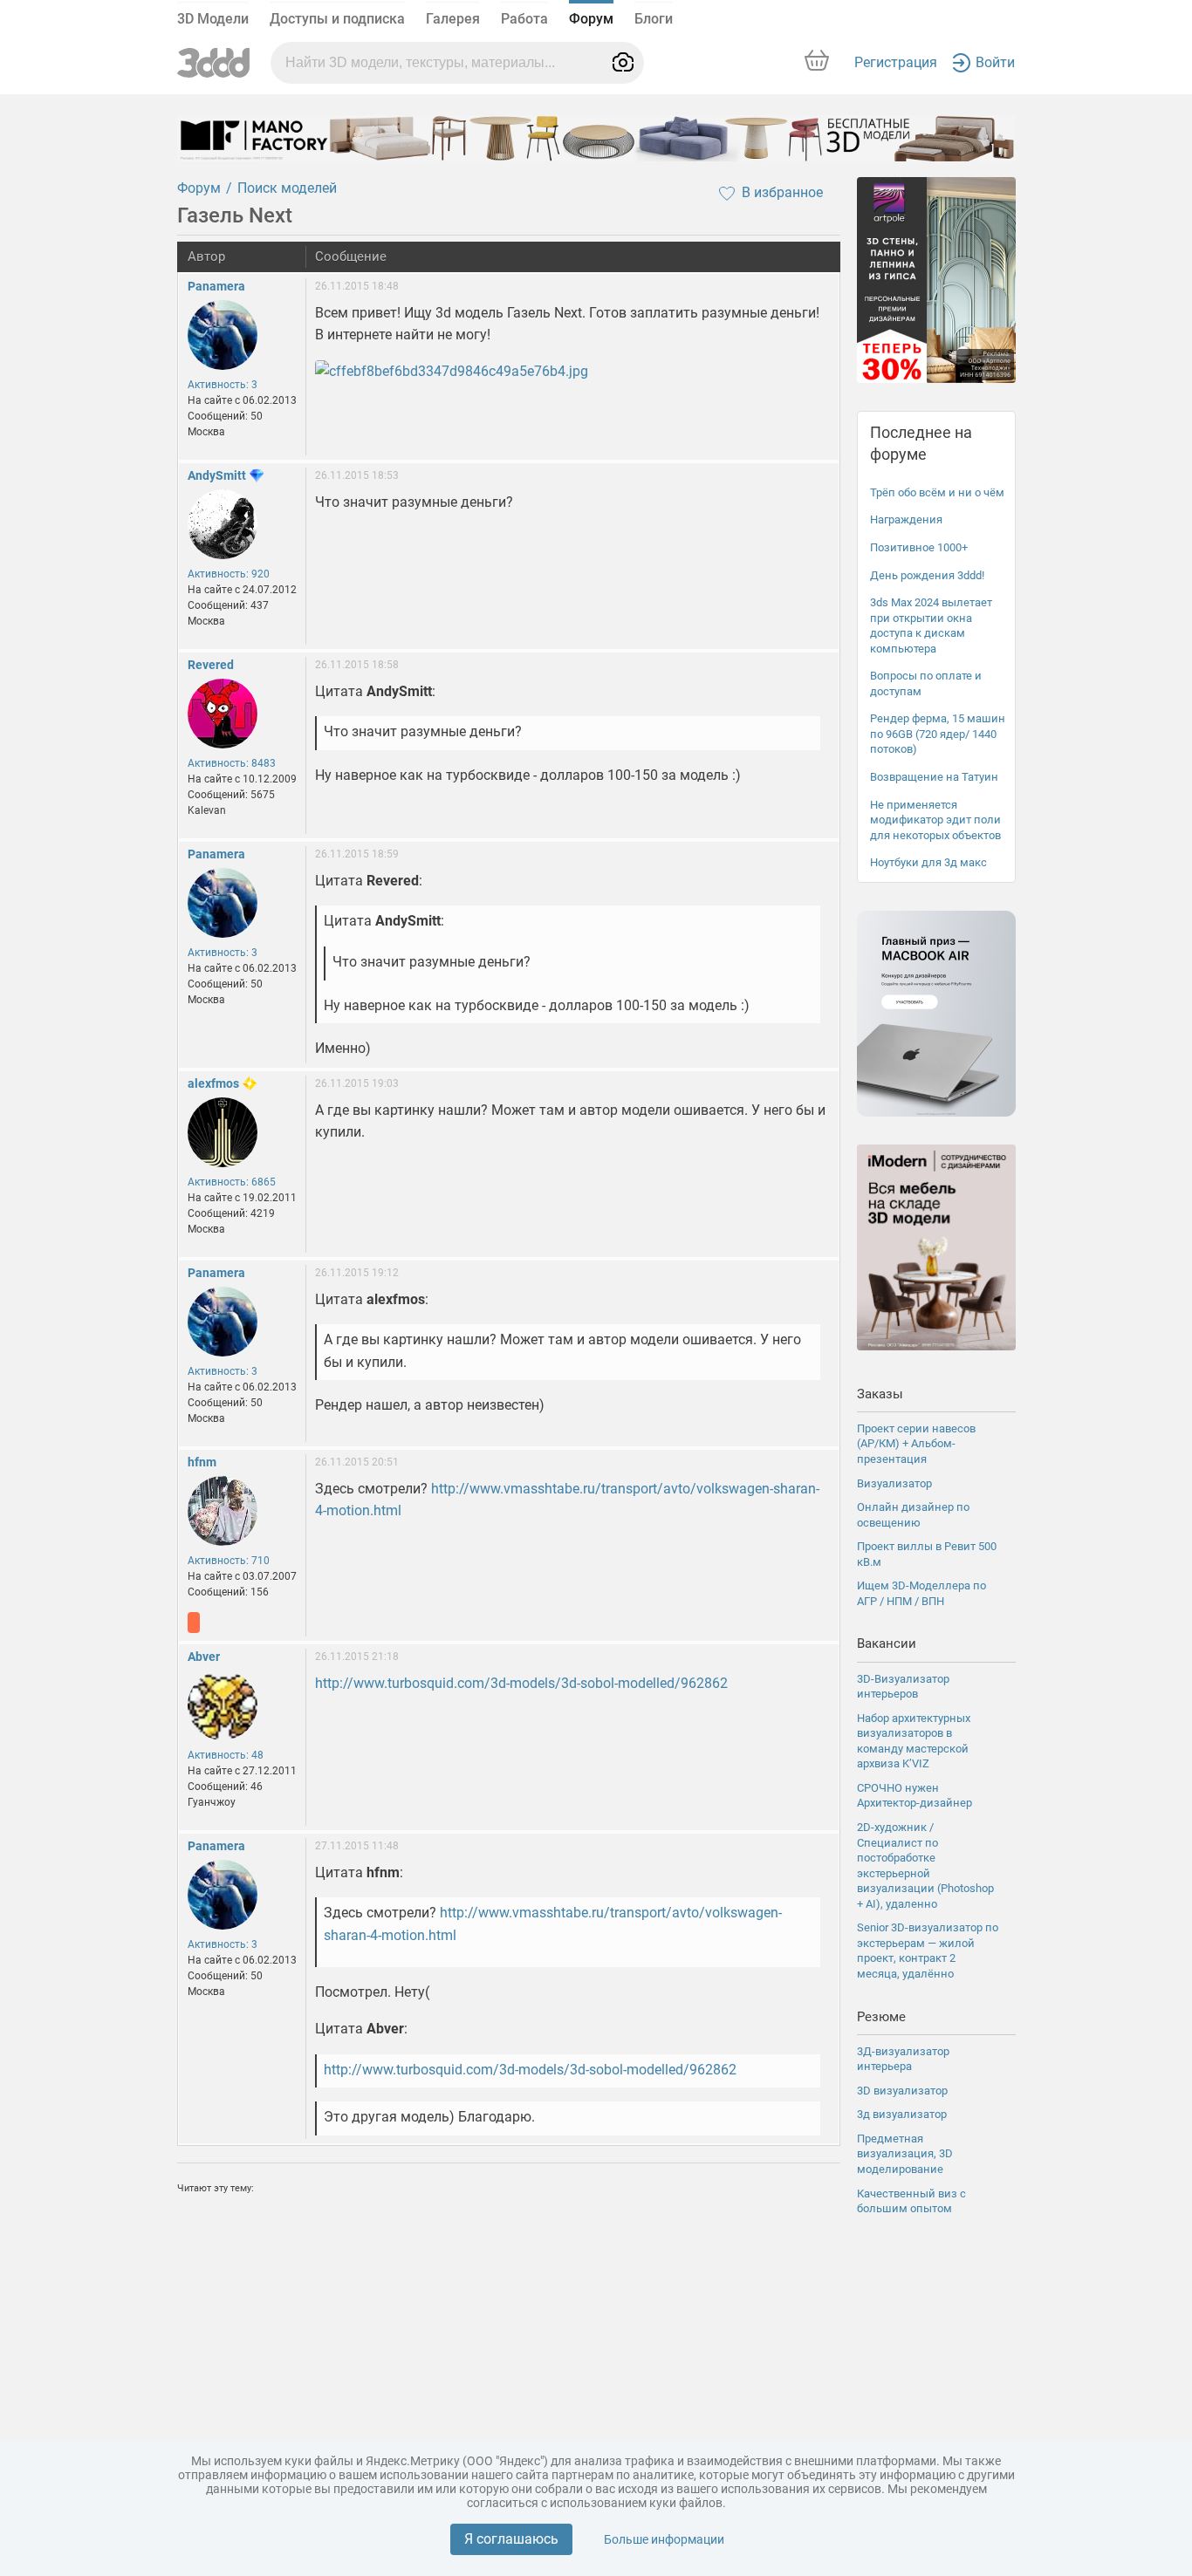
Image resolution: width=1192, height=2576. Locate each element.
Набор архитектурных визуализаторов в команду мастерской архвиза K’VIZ (914, 1741)
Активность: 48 (226, 1755)
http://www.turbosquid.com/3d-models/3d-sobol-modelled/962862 (521, 1683)
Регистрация (896, 62)
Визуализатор (894, 1483)
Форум (591, 19)
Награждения (906, 519)
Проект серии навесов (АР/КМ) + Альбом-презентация (916, 1444)
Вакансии (887, 1643)
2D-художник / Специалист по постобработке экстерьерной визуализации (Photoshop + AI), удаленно (925, 1865)
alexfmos (213, 1083)
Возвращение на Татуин (934, 777)
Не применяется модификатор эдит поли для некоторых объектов (935, 820)
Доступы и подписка (337, 19)
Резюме (881, 2017)
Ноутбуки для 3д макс (928, 862)
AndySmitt (217, 475)
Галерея (453, 19)
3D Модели (213, 19)
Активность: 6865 (232, 1182)
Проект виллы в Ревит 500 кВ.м (927, 1554)
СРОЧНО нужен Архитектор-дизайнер (915, 1796)
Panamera (216, 286)
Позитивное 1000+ (919, 547)
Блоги (654, 19)
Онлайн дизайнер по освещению (913, 1515)
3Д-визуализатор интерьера (903, 2059)
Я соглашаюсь (511, 2539)
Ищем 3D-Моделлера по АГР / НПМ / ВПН (921, 1593)
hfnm (202, 1462)
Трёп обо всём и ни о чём (937, 492)
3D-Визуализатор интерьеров (903, 1687)
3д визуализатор (902, 2114)
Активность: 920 (229, 574)
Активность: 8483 (232, 763)
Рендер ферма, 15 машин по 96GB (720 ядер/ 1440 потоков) (938, 734)
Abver (204, 1657)
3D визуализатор (902, 2091)
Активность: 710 (229, 1561)
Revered (211, 665)
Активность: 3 (223, 385)
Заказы (880, 1394)
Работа (524, 19)
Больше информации (664, 2539)
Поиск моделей (287, 188)
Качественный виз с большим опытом (911, 2201)
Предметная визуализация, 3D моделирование (905, 2154)
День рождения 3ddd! (927, 575)
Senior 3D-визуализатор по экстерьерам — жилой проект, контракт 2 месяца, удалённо (928, 1951)
